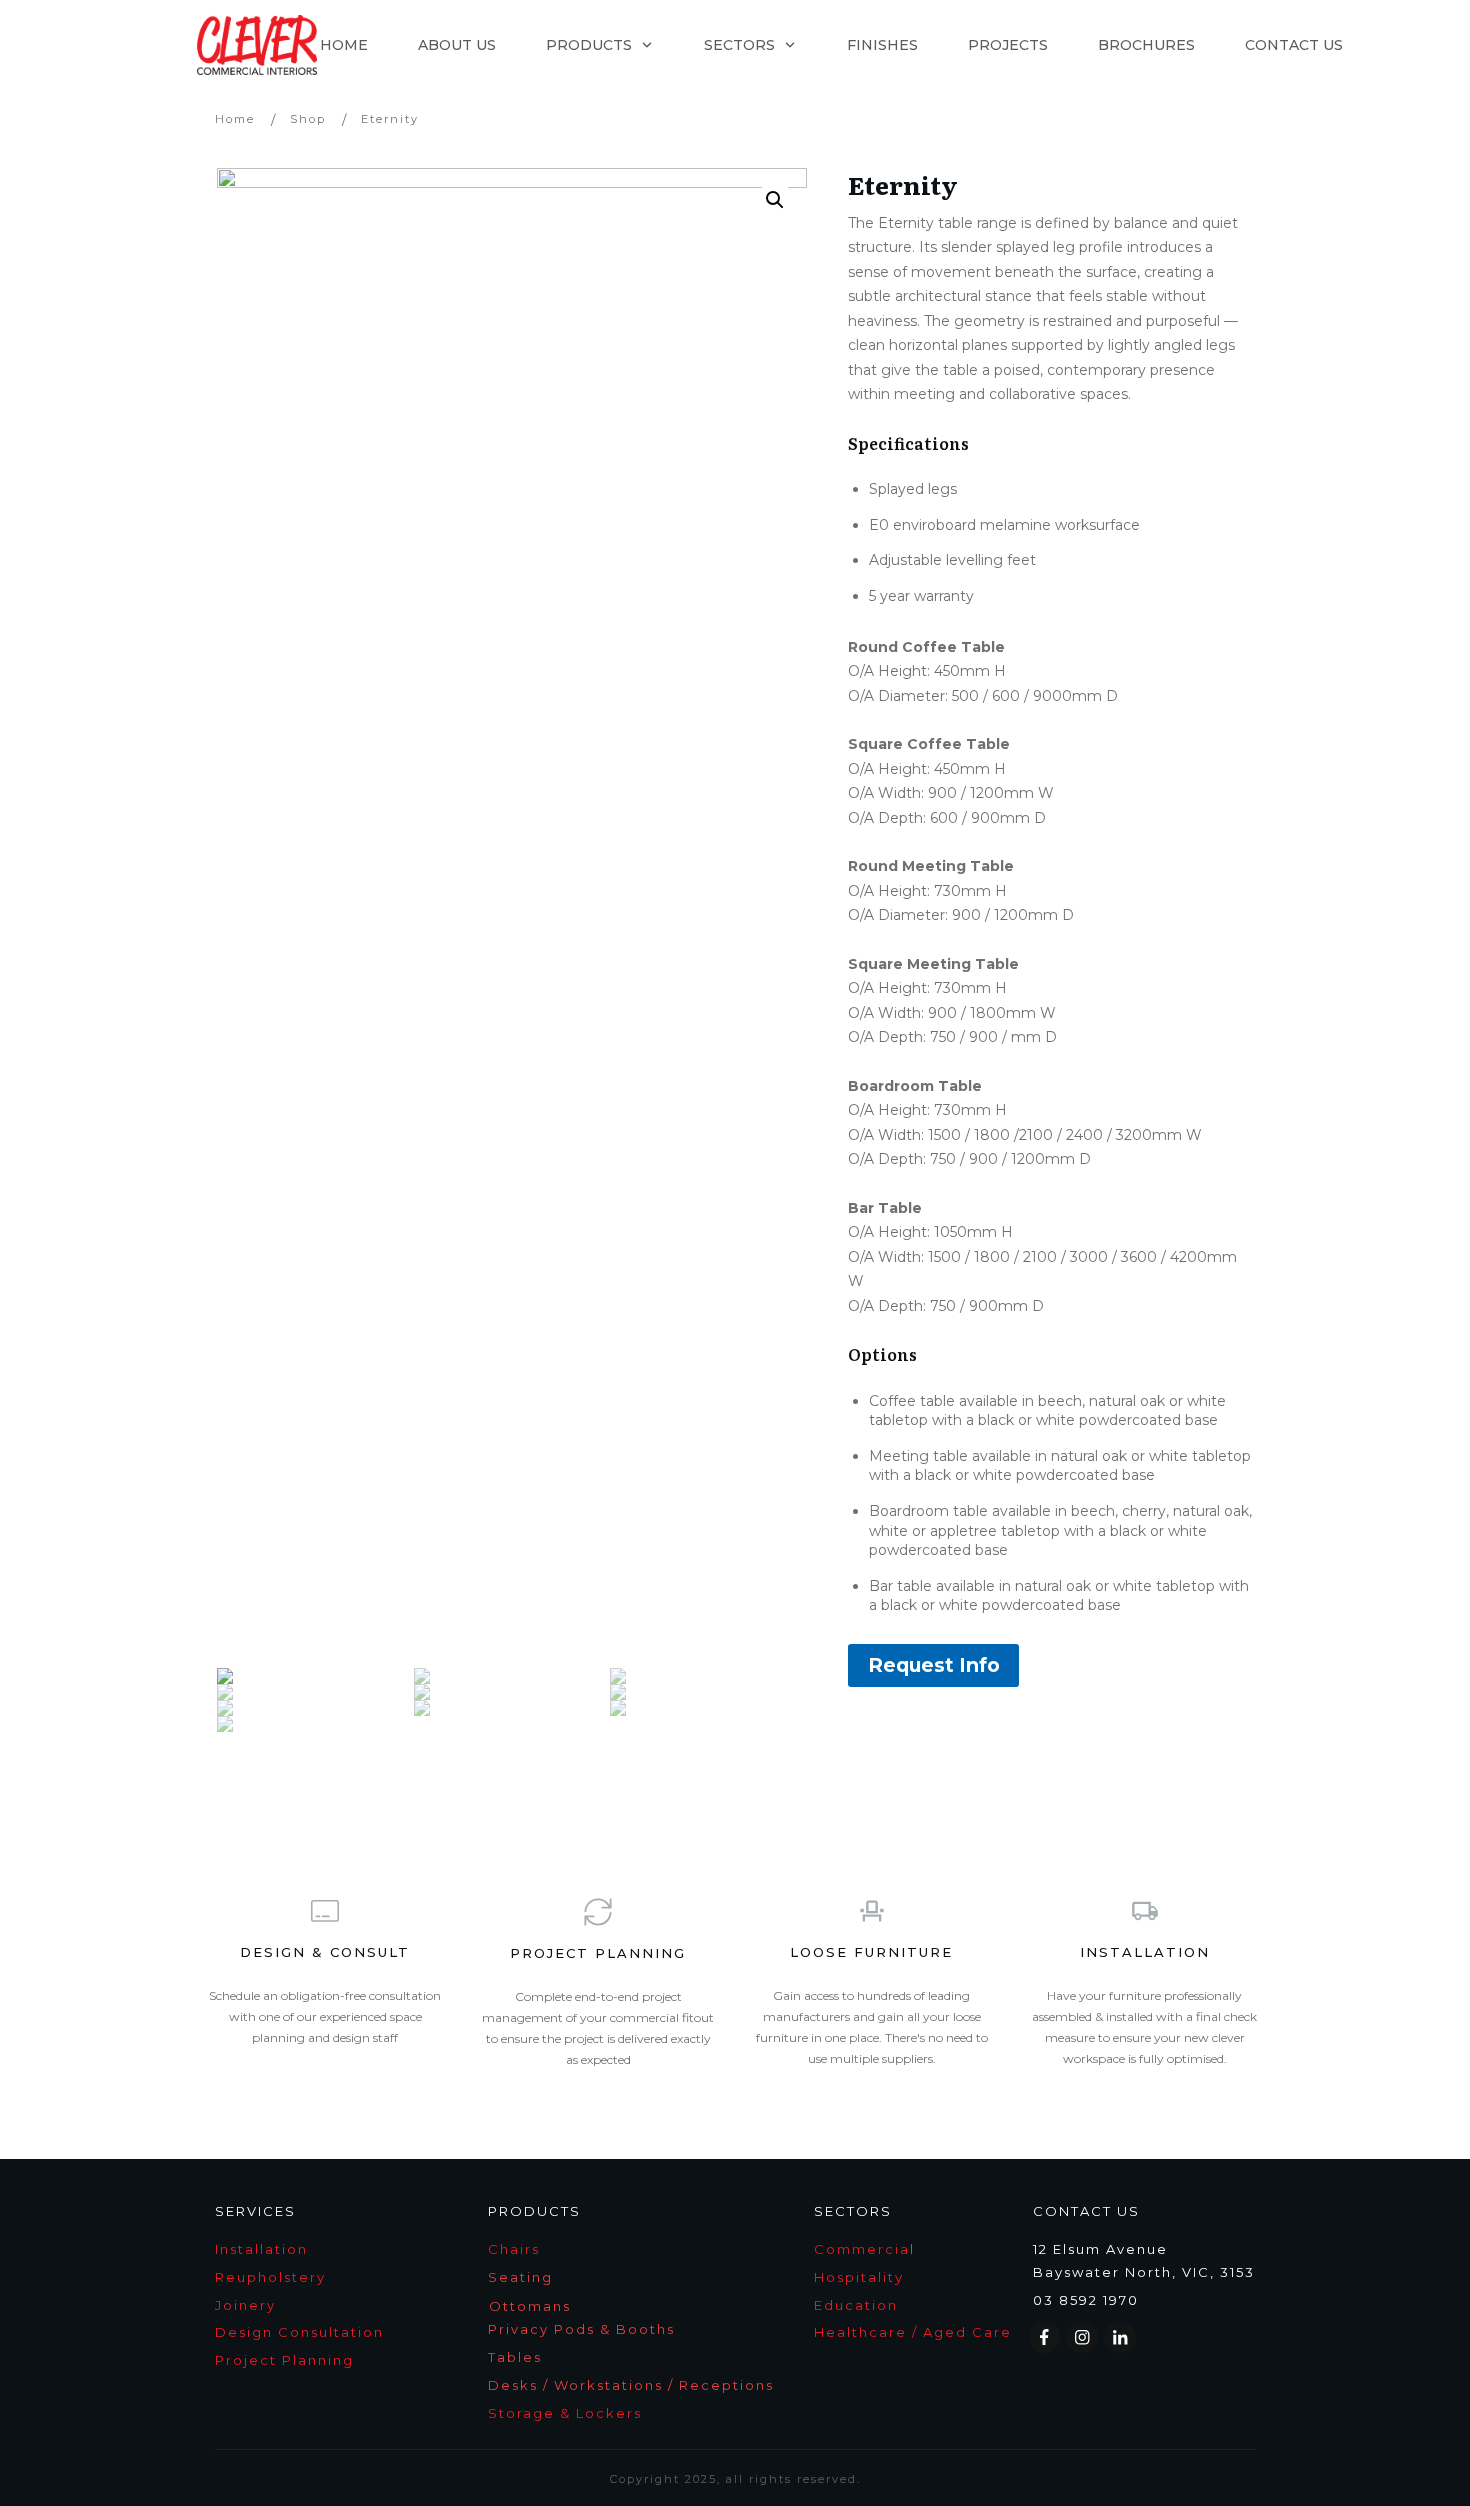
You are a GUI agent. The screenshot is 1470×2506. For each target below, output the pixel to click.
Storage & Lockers (565, 2413)
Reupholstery (270, 2277)
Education (856, 2305)
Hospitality (859, 2277)
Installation (261, 2249)
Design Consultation (299, 2332)
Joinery (245, 2305)
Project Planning (284, 2360)
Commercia (864, 2249)
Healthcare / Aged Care (913, 2332)
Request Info (934, 1665)
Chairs (514, 2249)
